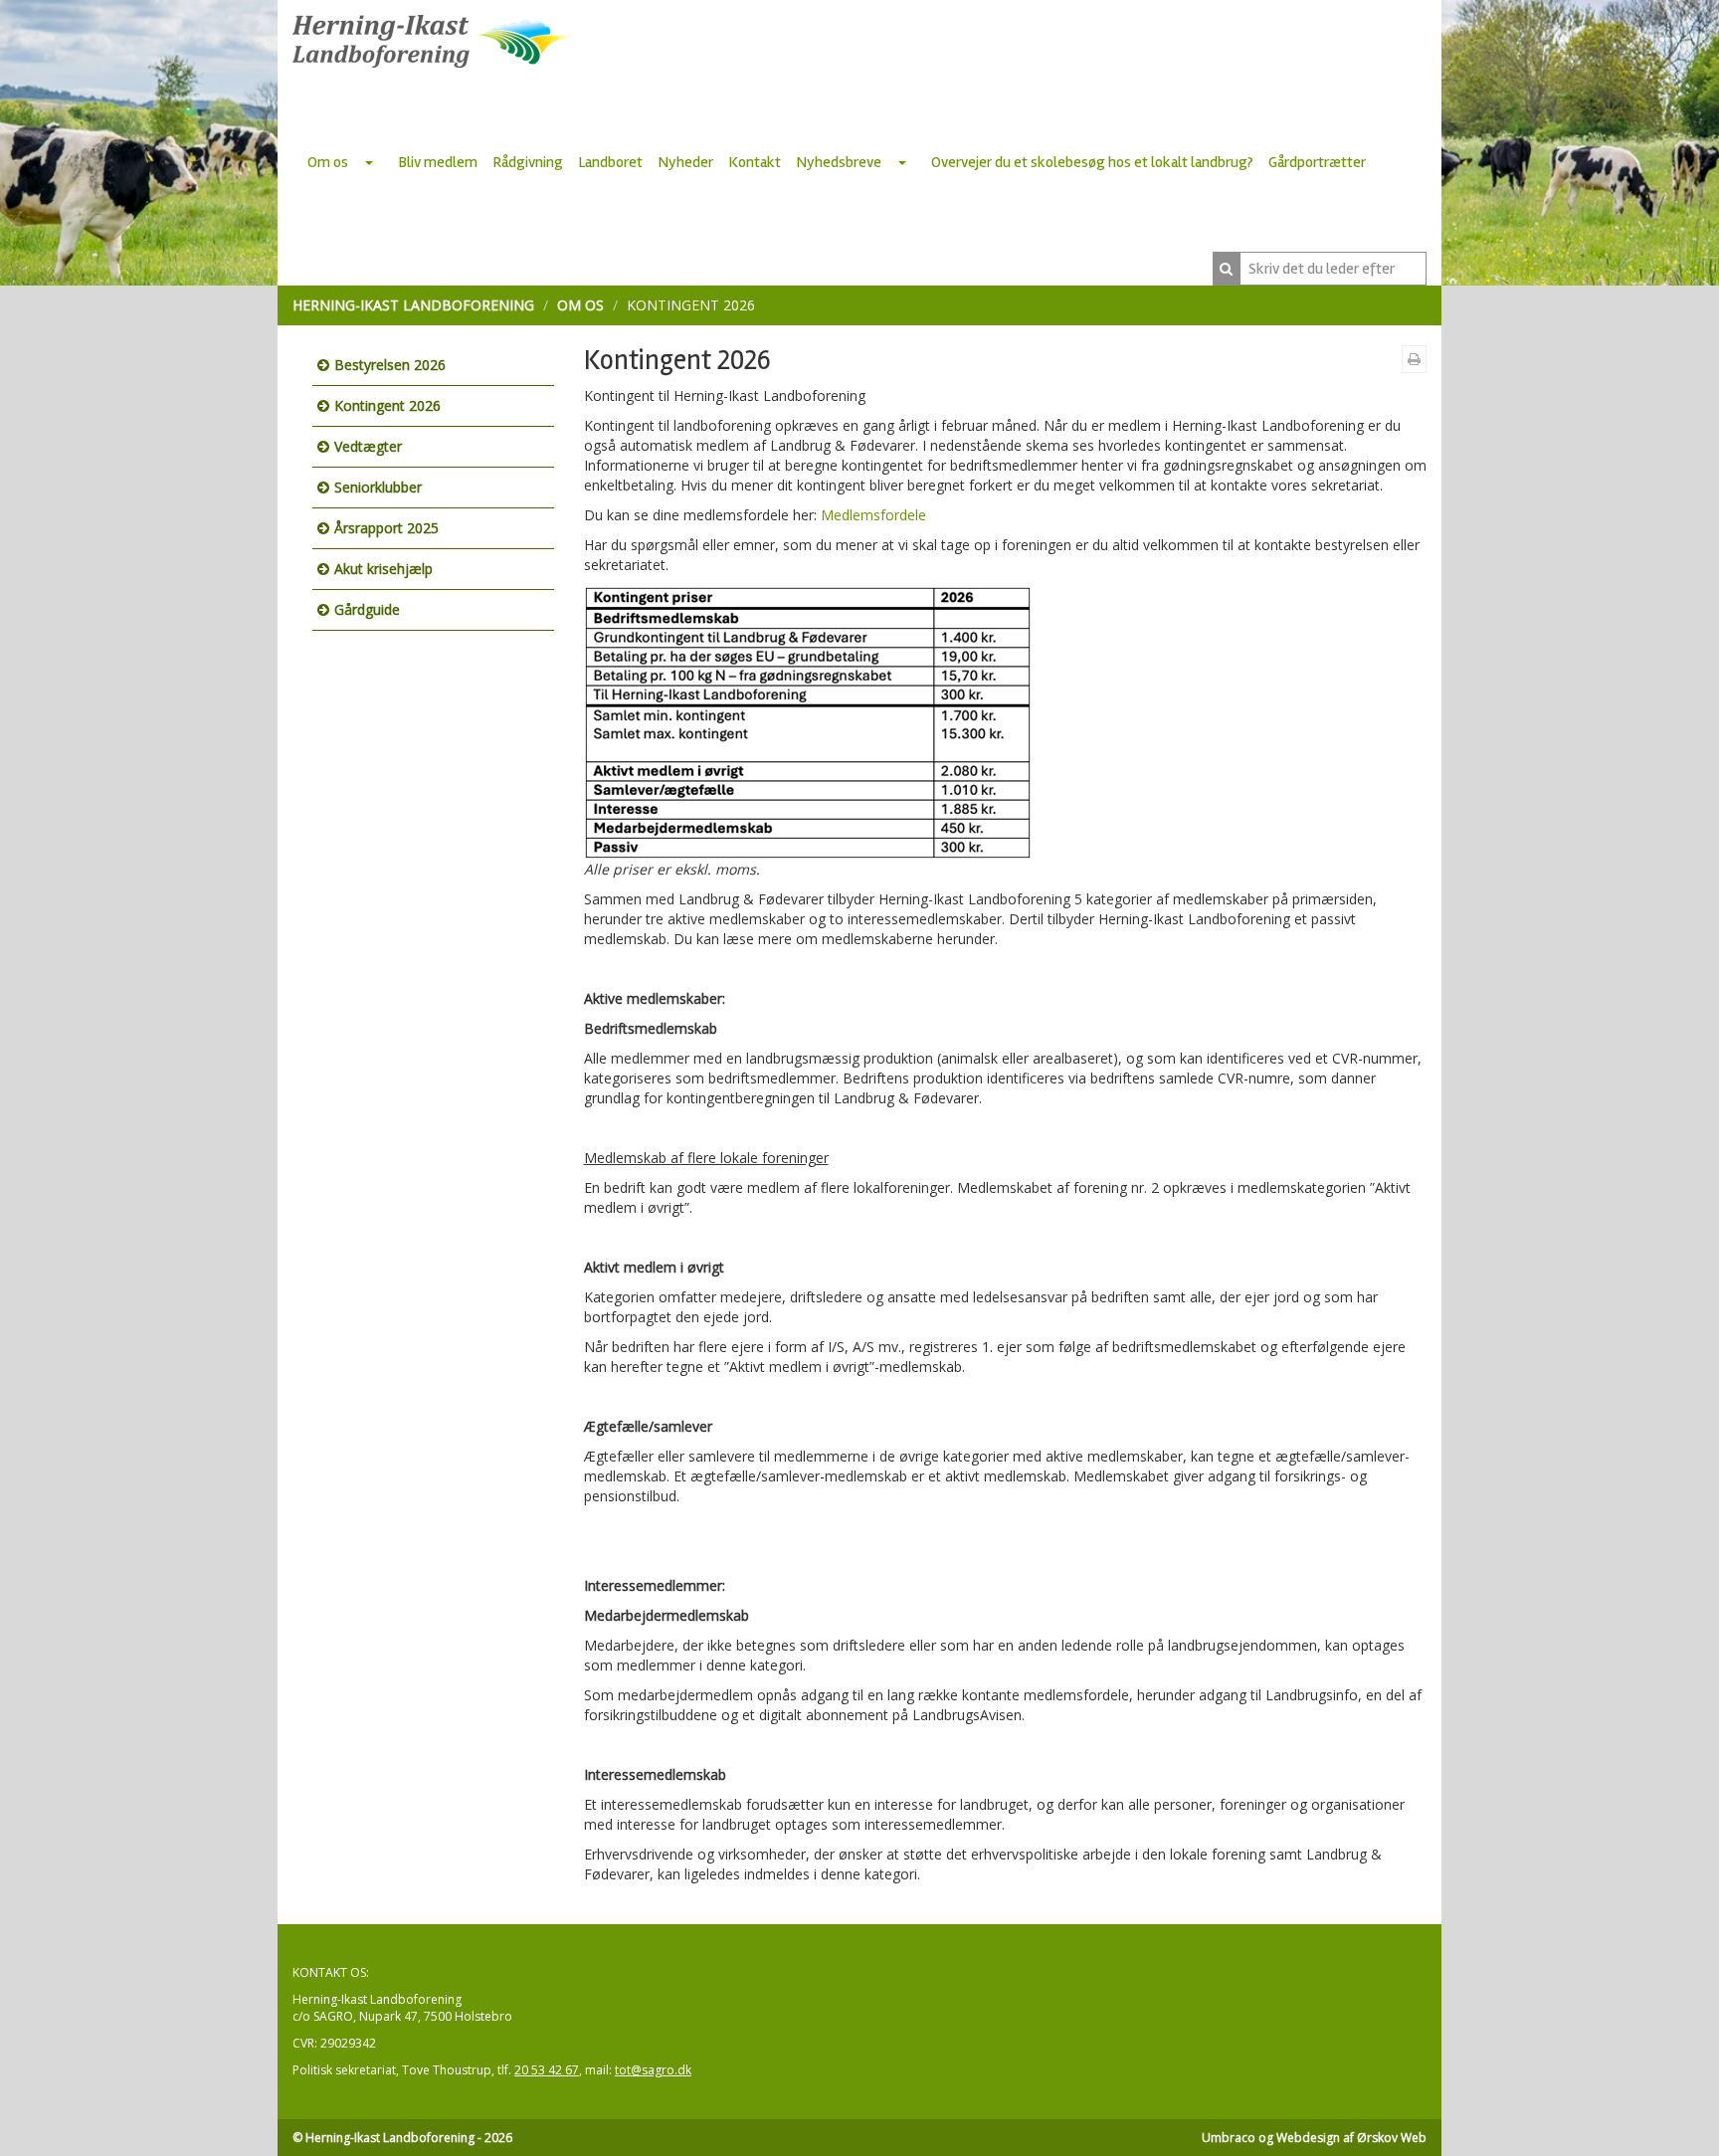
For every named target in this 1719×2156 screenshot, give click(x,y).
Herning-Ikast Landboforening (413, 305)
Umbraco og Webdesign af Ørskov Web (1314, 2138)
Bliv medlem (438, 162)
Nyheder (685, 162)
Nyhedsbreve (839, 162)
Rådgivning (528, 162)
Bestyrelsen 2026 (390, 365)
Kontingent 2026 (387, 405)
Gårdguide (367, 609)
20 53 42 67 (547, 2070)
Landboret (610, 162)
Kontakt (755, 162)
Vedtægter (368, 446)
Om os (328, 162)
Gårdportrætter (1317, 162)
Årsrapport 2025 (386, 528)
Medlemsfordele (873, 515)
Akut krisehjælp (383, 569)
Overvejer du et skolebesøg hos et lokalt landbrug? (1092, 162)
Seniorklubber (378, 487)
